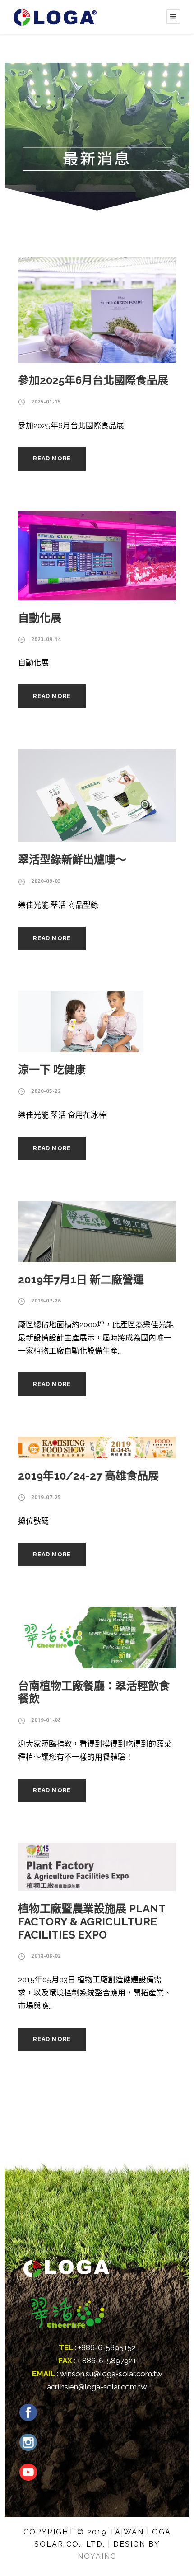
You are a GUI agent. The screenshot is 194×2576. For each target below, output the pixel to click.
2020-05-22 (46, 1091)
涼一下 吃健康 (52, 1070)
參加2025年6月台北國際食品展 (93, 380)
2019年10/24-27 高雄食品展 (88, 1476)
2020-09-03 (46, 881)
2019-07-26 (46, 1300)
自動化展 (40, 618)
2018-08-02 (46, 1955)
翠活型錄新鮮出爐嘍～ (72, 859)
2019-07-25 (46, 1497)
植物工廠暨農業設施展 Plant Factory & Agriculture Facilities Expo (92, 1922)
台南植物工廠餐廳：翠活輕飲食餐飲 (94, 1692)
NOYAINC (97, 2556)
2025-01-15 (46, 401)
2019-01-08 (46, 1720)
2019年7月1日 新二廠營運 (81, 1280)
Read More (52, 458)
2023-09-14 (46, 639)
